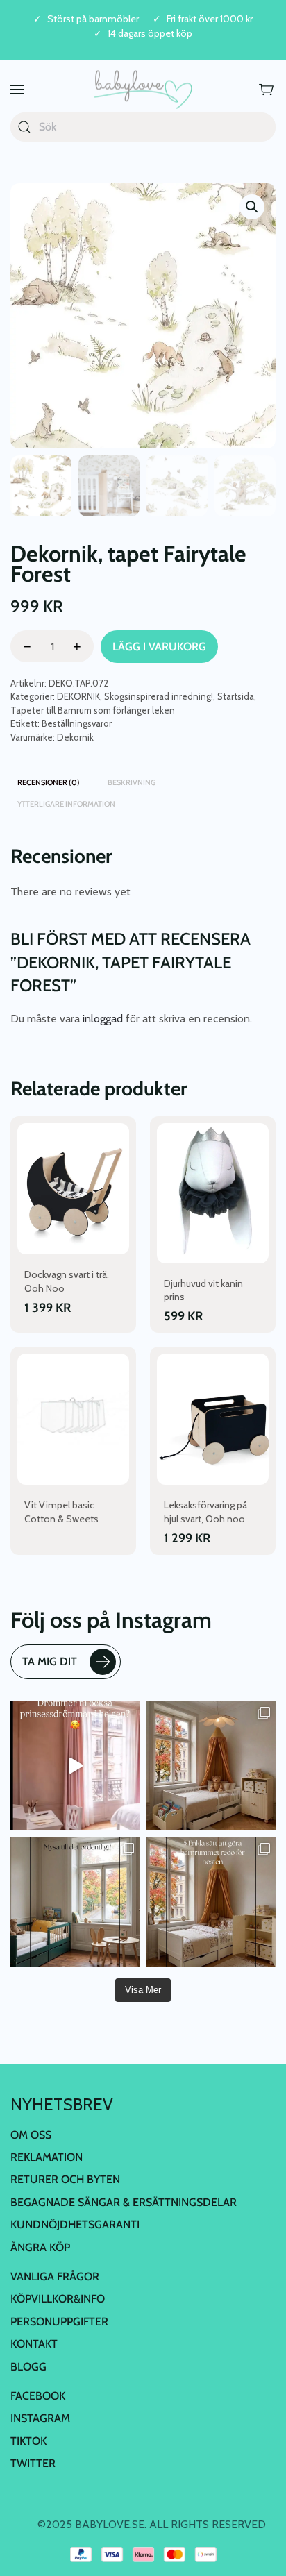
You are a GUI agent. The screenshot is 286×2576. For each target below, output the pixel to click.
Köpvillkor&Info (58, 2299)
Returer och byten (65, 2179)
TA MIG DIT (50, 1661)
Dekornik (75, 737)
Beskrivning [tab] (132, 782)
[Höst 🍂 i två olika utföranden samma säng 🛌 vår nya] (211, 1766)
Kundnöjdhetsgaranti (75, 2224)
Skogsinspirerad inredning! (159, 696)
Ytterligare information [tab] (66, 804)
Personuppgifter (59, 2322)
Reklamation (47, 2157)
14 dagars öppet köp (150, 34)
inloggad (103, 1019)
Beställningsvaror (77, 723)
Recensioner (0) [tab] (49, 782)
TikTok (28, 2441)
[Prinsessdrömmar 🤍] (75, 1766)
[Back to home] (143, 90)
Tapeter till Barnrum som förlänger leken (93, 710)
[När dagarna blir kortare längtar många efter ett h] (211, 1902)
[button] (17, 90)
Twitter (33, 2463)
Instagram (40, 2418)
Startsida (236, 696)
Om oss (31, 2135)
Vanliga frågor (55, 2276)
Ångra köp (40, 2247)
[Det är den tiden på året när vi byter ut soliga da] (75, 1902)
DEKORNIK (78, 696)
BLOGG (28, 2367)
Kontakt (34, 2344)
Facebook (38, 2396)
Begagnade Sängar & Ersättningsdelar (124, 2202)
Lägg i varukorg (159, 647)
